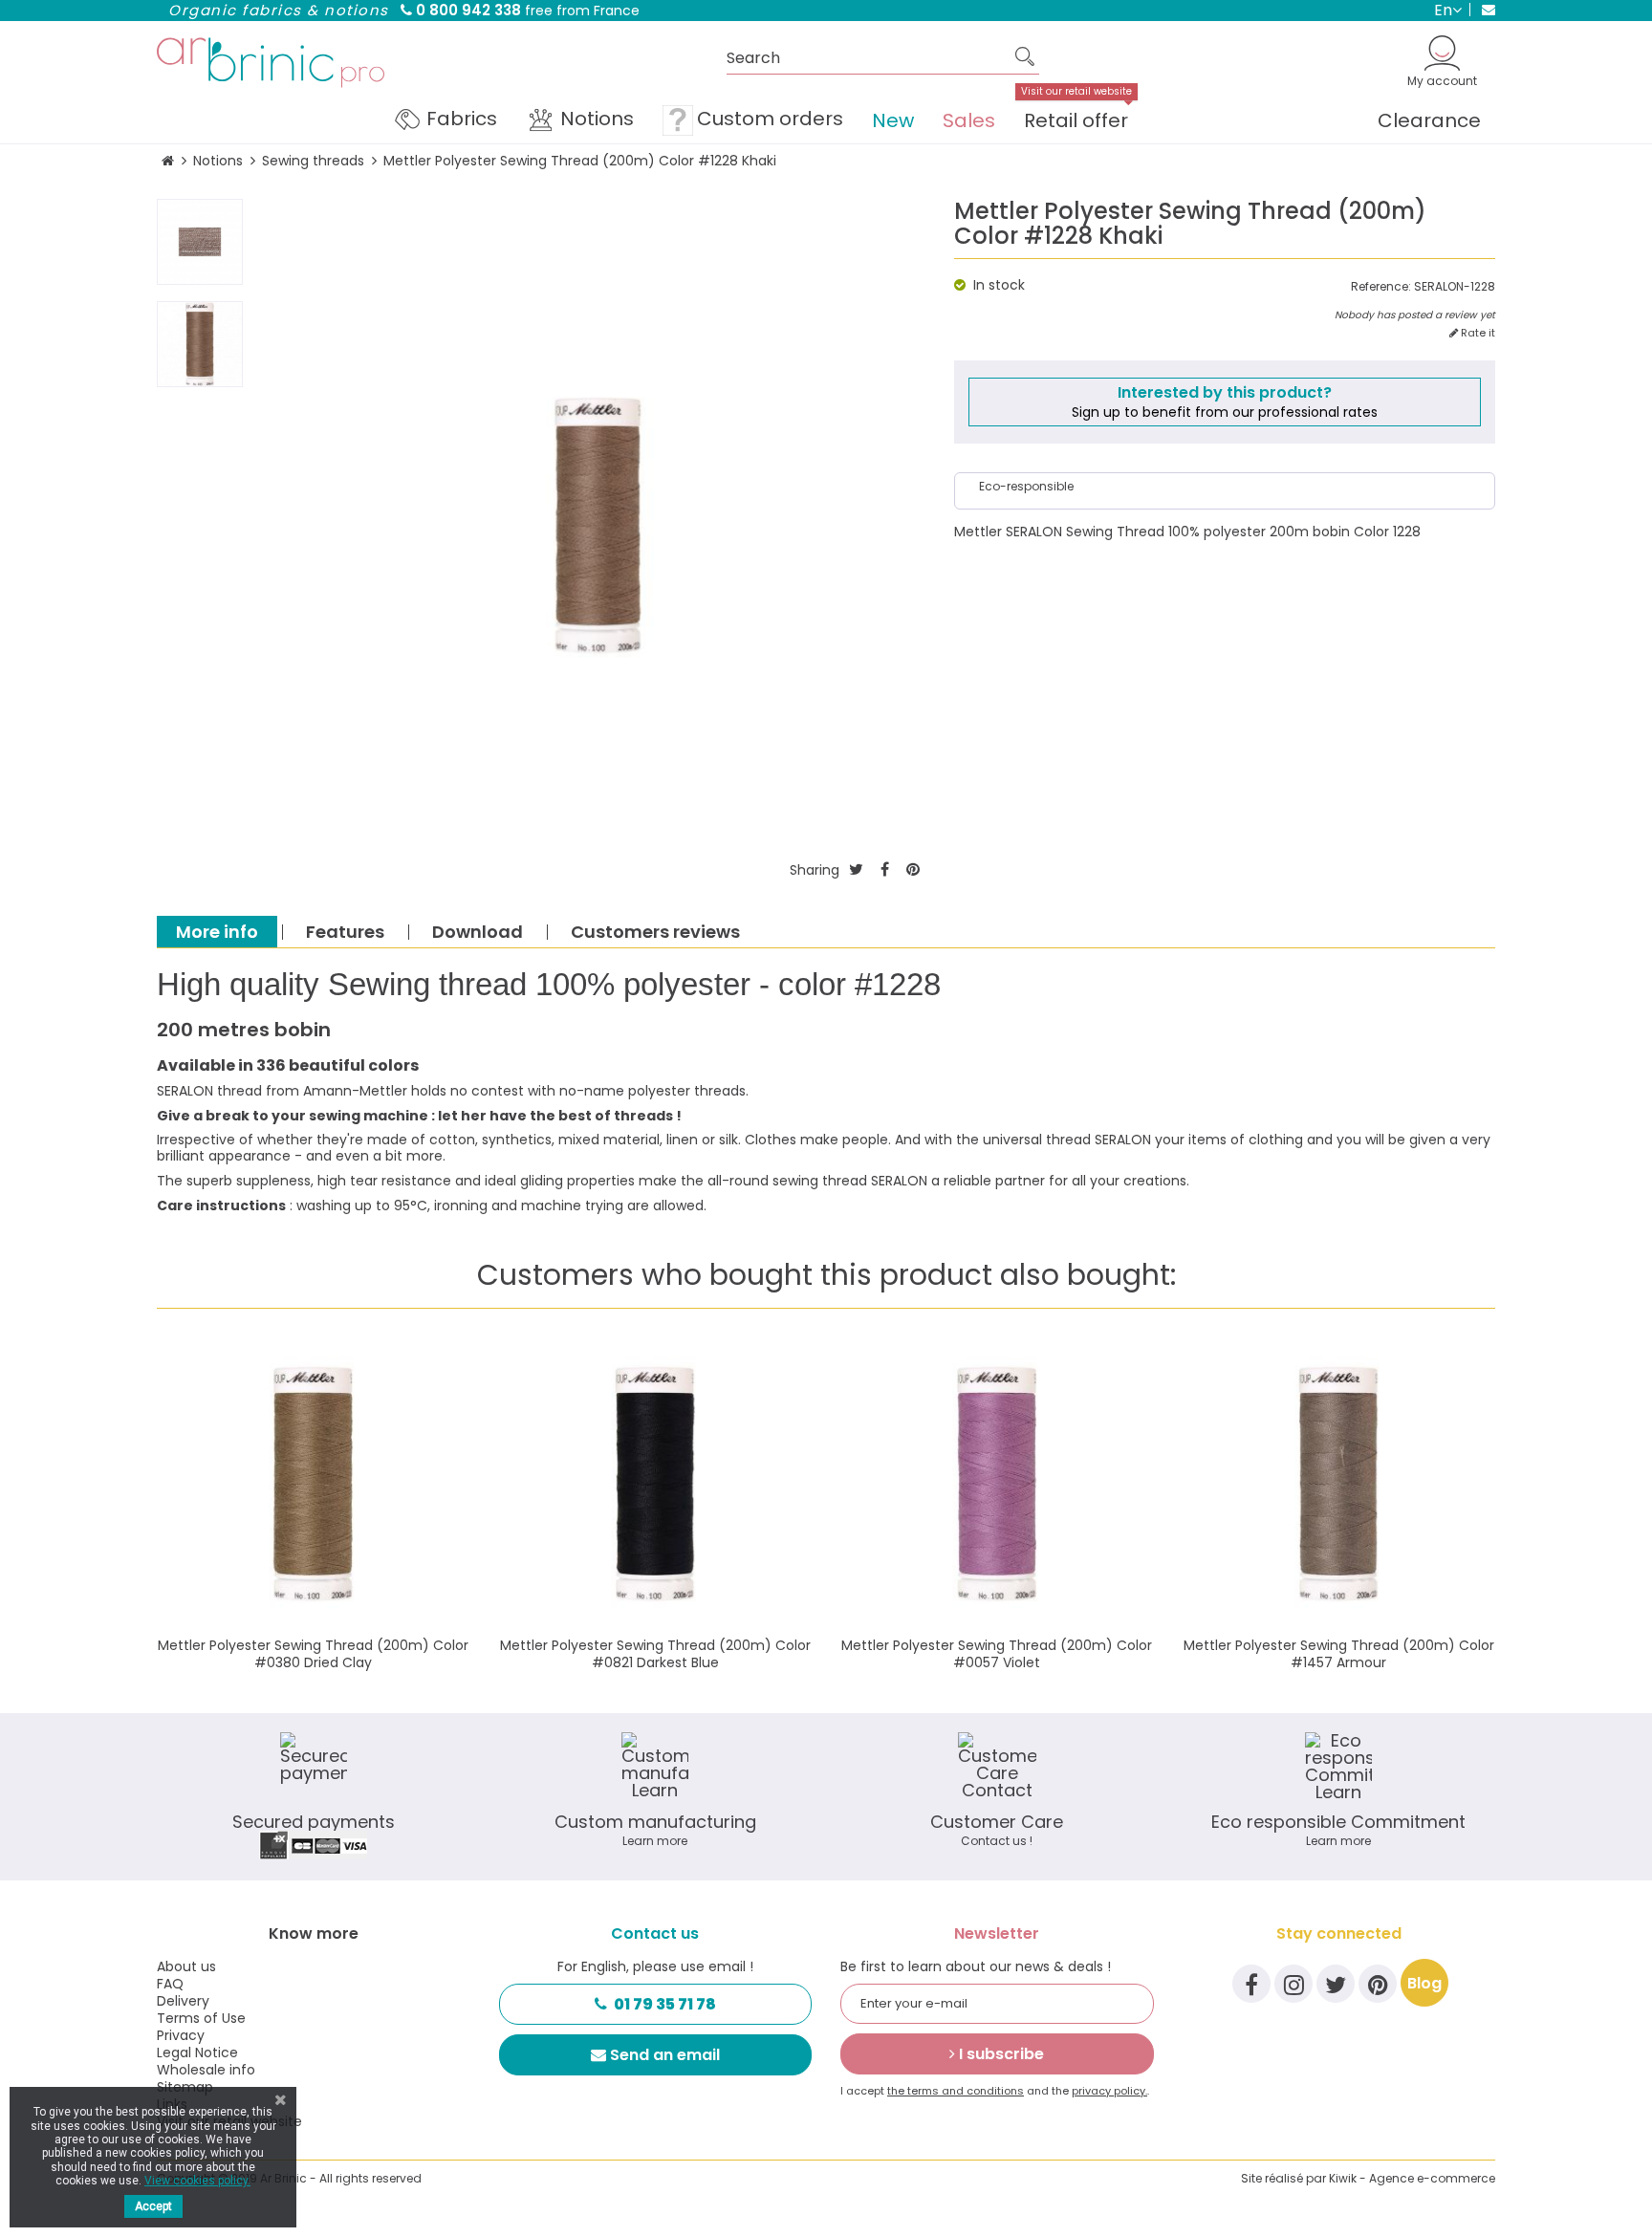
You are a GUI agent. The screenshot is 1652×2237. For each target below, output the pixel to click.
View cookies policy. (197, 2181)
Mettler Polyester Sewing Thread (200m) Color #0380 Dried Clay (313, 1654)
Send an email (665, 2055)
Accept (153, 2206)
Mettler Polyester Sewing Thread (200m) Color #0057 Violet (997, 1654)
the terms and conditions (956, 2091)
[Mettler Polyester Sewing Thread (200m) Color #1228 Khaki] (200, 242)
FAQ (170, 1984)
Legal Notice (197, 2052)
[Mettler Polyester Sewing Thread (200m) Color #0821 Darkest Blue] (656, 1485)
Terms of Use (201, 2018)
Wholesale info (206, 2070)
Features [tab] (345, 932)
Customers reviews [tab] (655, 932)
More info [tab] (217, 932)
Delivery (183, 2001)
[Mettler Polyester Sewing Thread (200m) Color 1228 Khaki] (200, 344)
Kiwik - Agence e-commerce (1412, 2178)
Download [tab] (478, 932)
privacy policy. (1109, 2091)
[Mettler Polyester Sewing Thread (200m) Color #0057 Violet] (997, 1485)
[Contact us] (1482, 10)
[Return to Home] (168, 161)
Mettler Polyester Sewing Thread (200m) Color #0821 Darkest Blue (655, 1654)
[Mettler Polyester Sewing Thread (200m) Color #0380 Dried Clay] (314, 1485)
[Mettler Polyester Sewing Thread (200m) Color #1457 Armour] (1339, 1485)
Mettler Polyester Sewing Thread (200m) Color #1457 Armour (1339, 1654)
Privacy (181, 2035)
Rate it (1477, 333)
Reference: (1381, 287)
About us (186, 1966)
